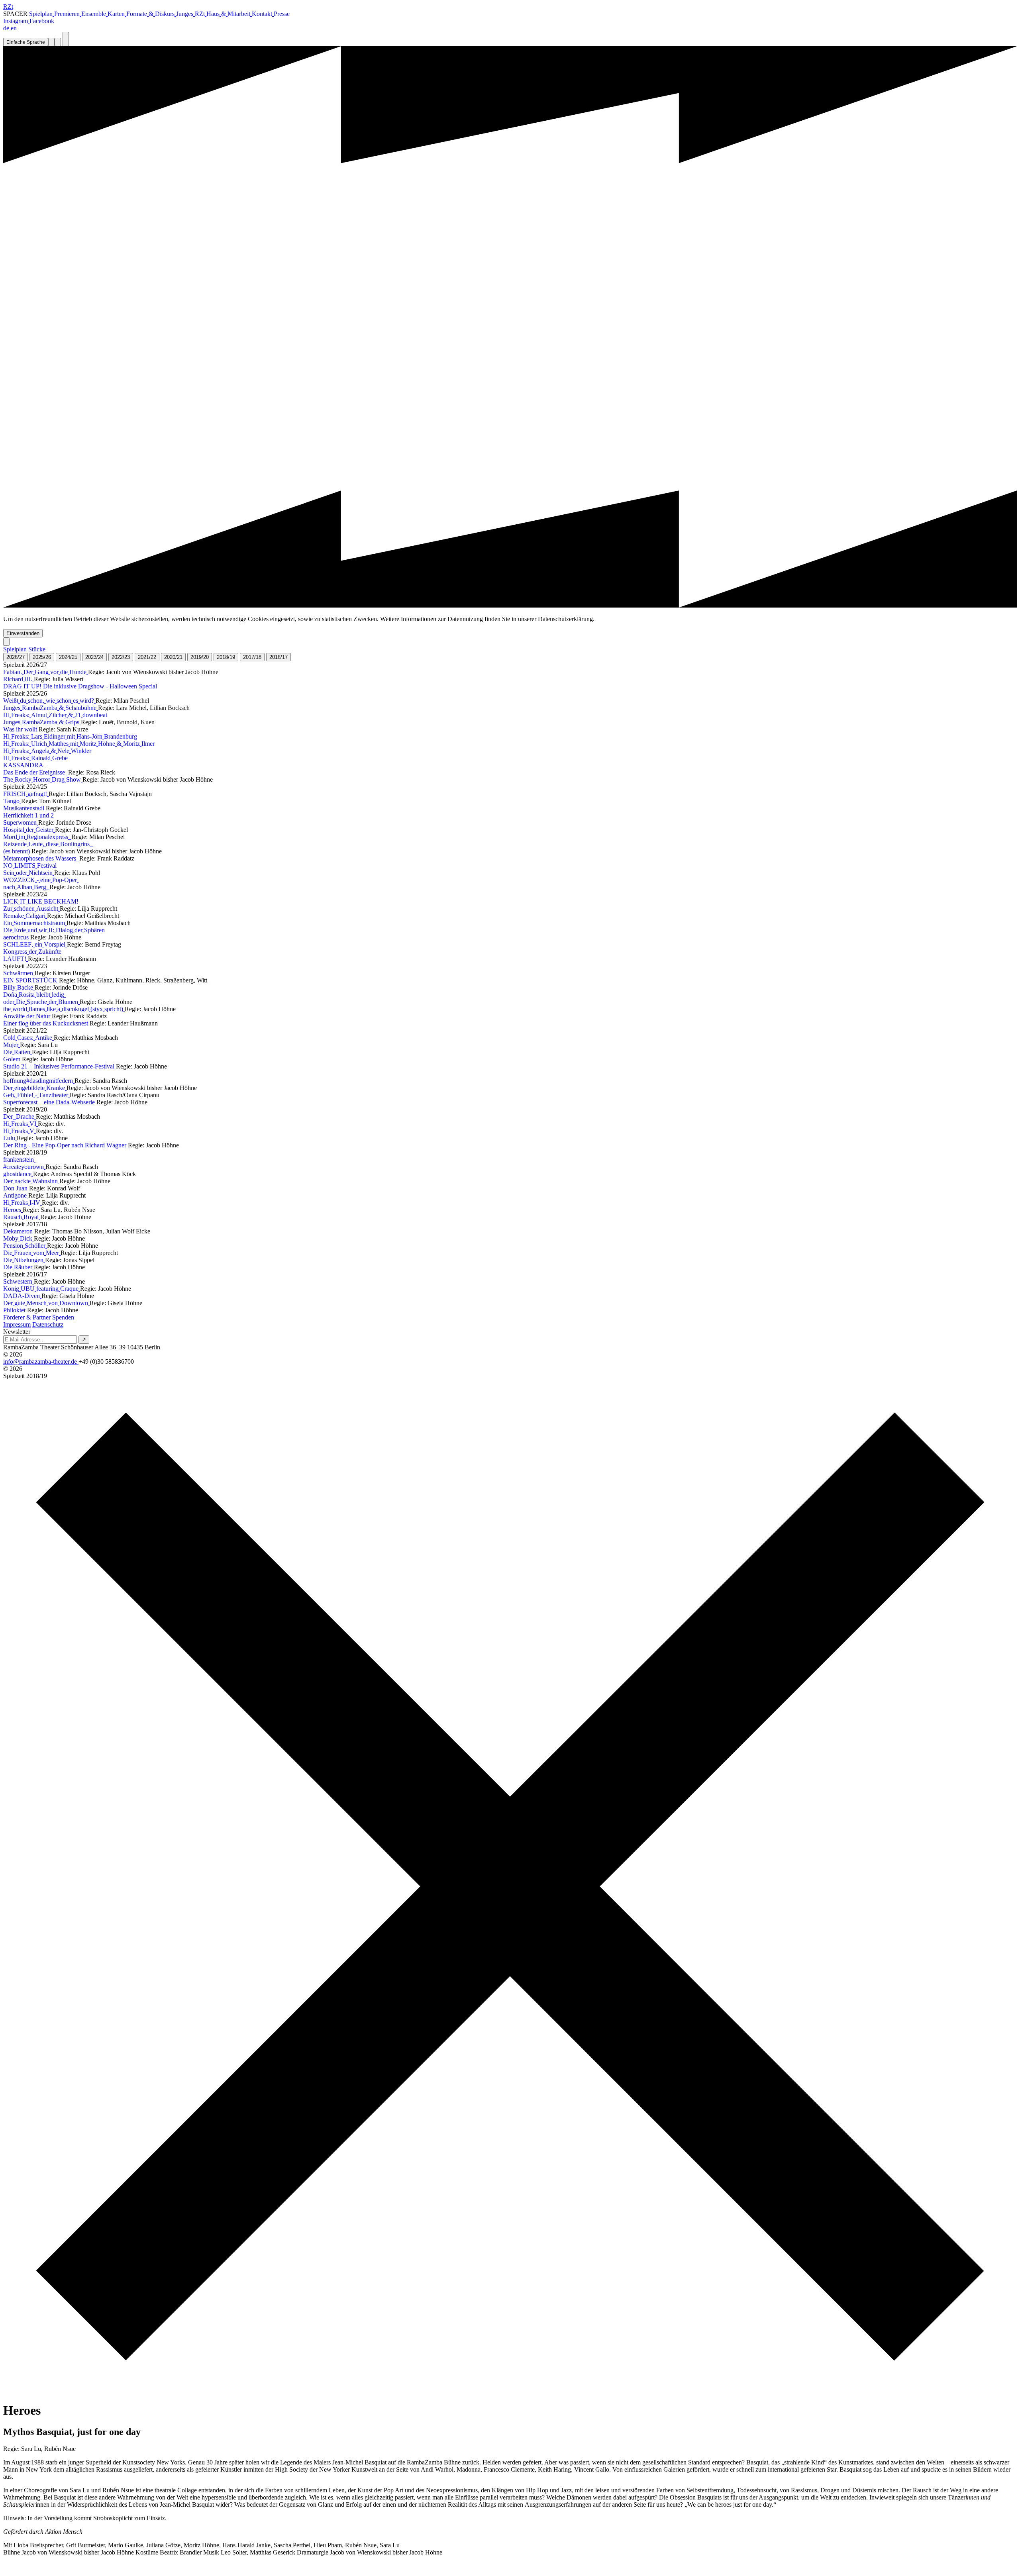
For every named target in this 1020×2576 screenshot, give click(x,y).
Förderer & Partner (27, 1317)
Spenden (63, 1317)
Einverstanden (23, 633)
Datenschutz (48, 1324)
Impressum (17, 1324)
